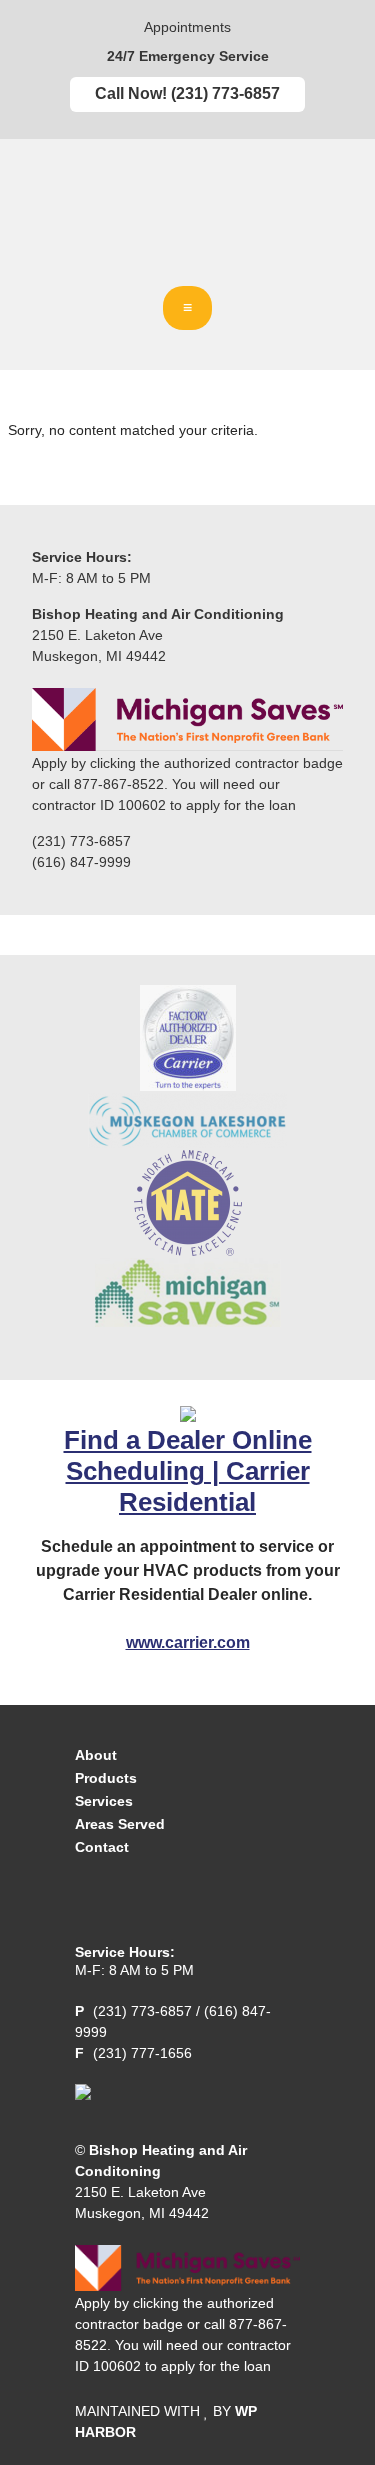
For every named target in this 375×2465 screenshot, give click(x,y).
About (96, 1755)
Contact (102, 1847)
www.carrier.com (188, 1642)
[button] (187, 308)
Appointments (187, 27)
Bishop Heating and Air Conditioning (187, 222)
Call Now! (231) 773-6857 (187, 93)
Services (104, 1801)
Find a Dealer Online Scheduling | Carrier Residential (188, 1471)
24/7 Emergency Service (188, 56)
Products (106, 1778)
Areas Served (120, 1824)
